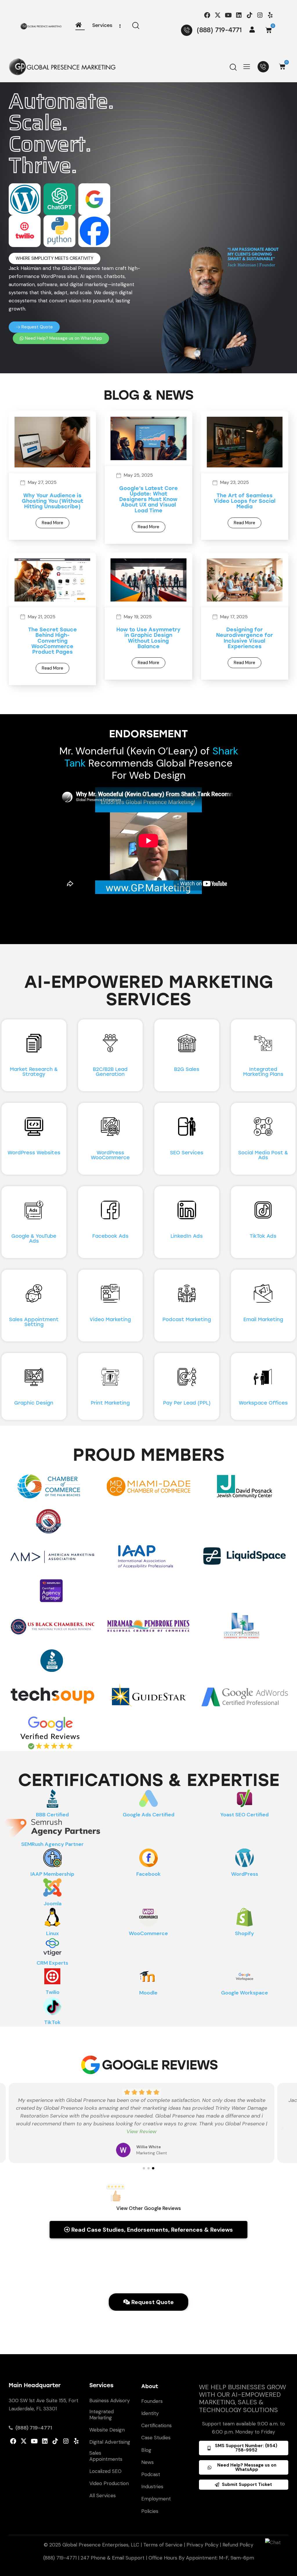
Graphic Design (34, 1403)
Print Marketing (110, 1403)
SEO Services (187, 1153)
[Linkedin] (239, 15)
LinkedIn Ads (187, 1236)
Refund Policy (238, 2545)
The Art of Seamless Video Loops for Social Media (245, 501)
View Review (142, 2131)
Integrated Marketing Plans (263, 1072)
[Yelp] (270, 15)
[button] (55, 258)
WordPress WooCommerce (110, 1155)
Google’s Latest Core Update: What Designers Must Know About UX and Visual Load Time (148, 500)
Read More (52, 523)
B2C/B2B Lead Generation (110, 1072)
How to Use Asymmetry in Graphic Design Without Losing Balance (148, 638)
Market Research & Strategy (34, 1072)
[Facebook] (207, 15)
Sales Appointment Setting (34, 1322)
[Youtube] (228, 15)
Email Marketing (263, 1320)
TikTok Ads (263, 1236)
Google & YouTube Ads (34, 1239)
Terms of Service (163, 2545)
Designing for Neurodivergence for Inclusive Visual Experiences (245, 638)
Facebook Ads (110, 1236)
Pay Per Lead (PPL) (187, 1403)
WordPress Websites (34, 1153)
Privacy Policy (202, 2545)
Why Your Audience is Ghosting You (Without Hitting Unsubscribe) (52, 501)
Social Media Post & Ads (263, 1155)
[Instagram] (260, 15)
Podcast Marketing (187, 1320)
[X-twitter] (218, 15)
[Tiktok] (249, 15)
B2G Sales (187, 1069)
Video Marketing (110, 1320)
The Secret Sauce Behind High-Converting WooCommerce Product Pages (52, 641)
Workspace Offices (263, 1403)
